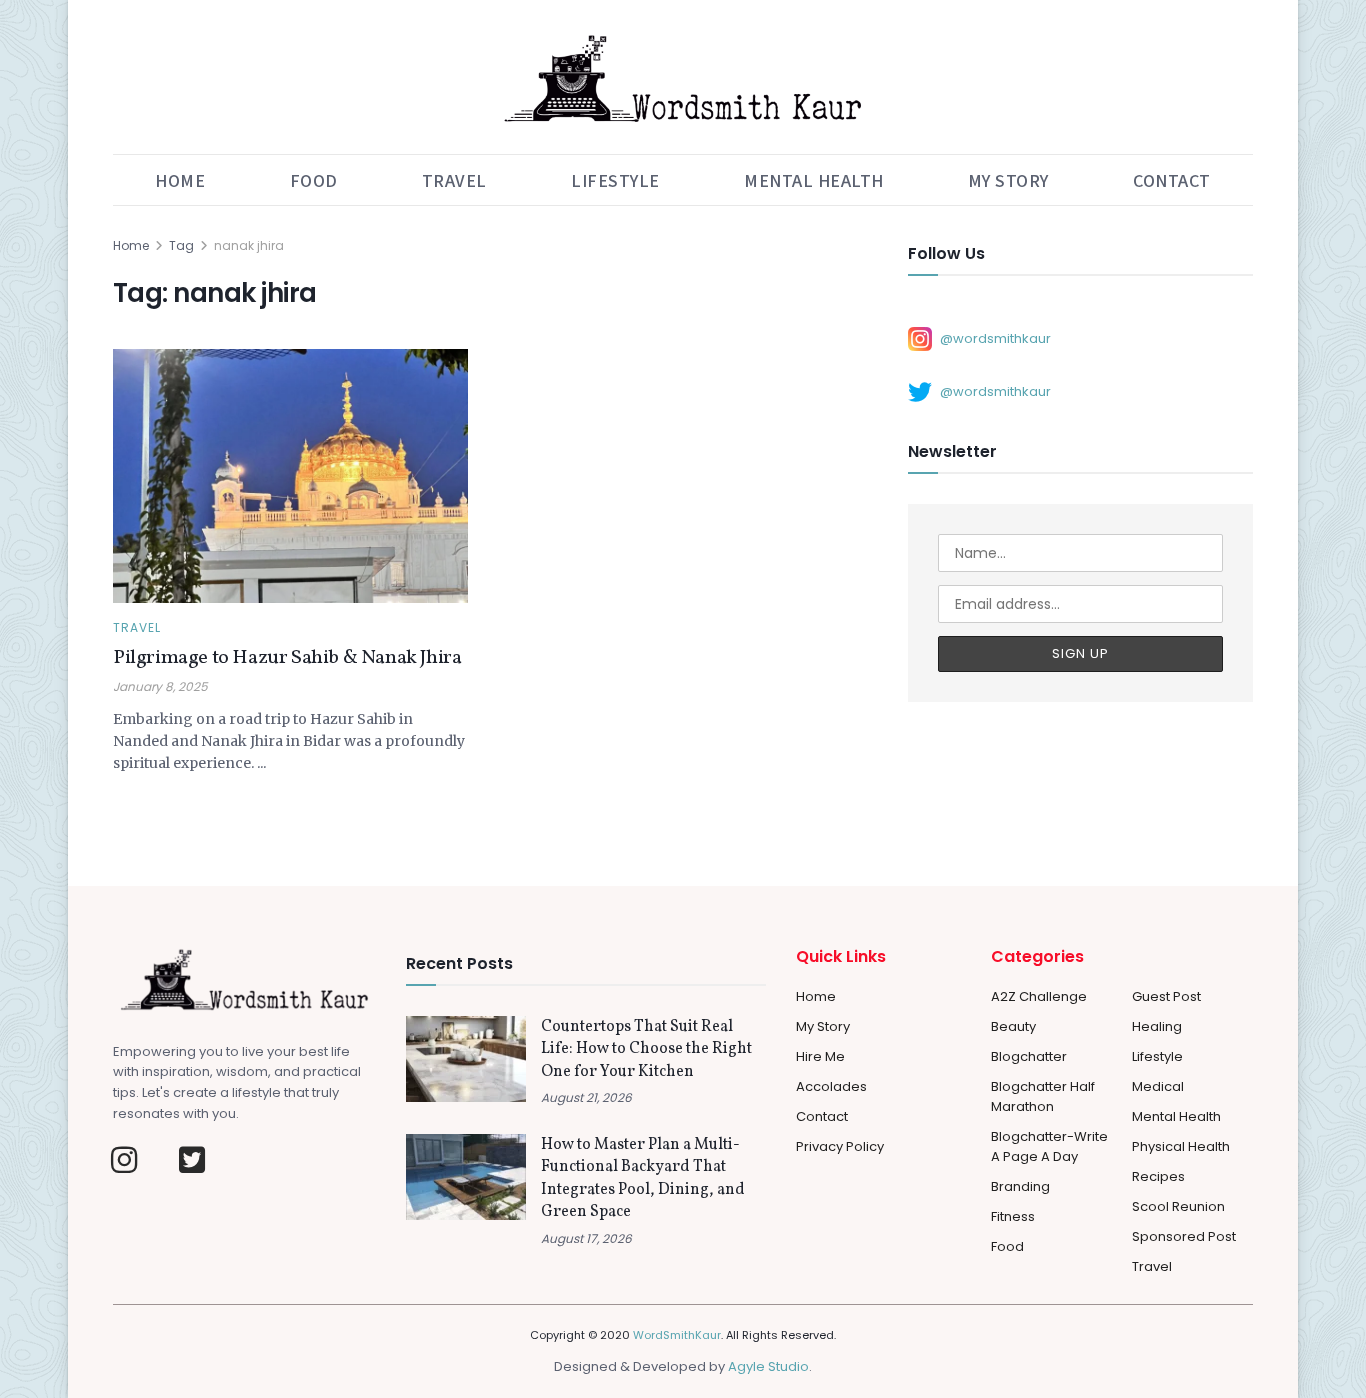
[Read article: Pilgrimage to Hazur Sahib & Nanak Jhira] (290, 476)
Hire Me (820, 1056)
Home (180, 180)
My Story (1008, 180)
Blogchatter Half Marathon (1043, 1096)
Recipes (1158, 1176)
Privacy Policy (840, 1146)
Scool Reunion (1178, 1206)
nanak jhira (249, 245)
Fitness (1013, 1216)
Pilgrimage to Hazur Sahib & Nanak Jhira (287, 658)
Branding (1020, 1186)
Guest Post (1166, 996)
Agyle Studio (768, 1366)
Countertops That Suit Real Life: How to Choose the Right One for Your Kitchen (646, 1049)
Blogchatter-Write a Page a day (1049, 1146)
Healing (1157, 1026)
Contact (1172, 180)
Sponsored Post (1184, 1236)
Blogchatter (1029, 1056)
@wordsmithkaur (995, 337)
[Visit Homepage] (683, 77)
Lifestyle (615, 180)
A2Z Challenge (1039, 996)
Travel (454, 180)
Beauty (1013, 1026)
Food (314, 180)
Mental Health (814, 180)
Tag (181, 245)
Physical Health (1181, 1146)
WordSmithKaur (677, 1335)
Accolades (831, 1086)
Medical (1158, 1086)
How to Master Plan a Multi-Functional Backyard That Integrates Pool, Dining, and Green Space (643, 1178)
